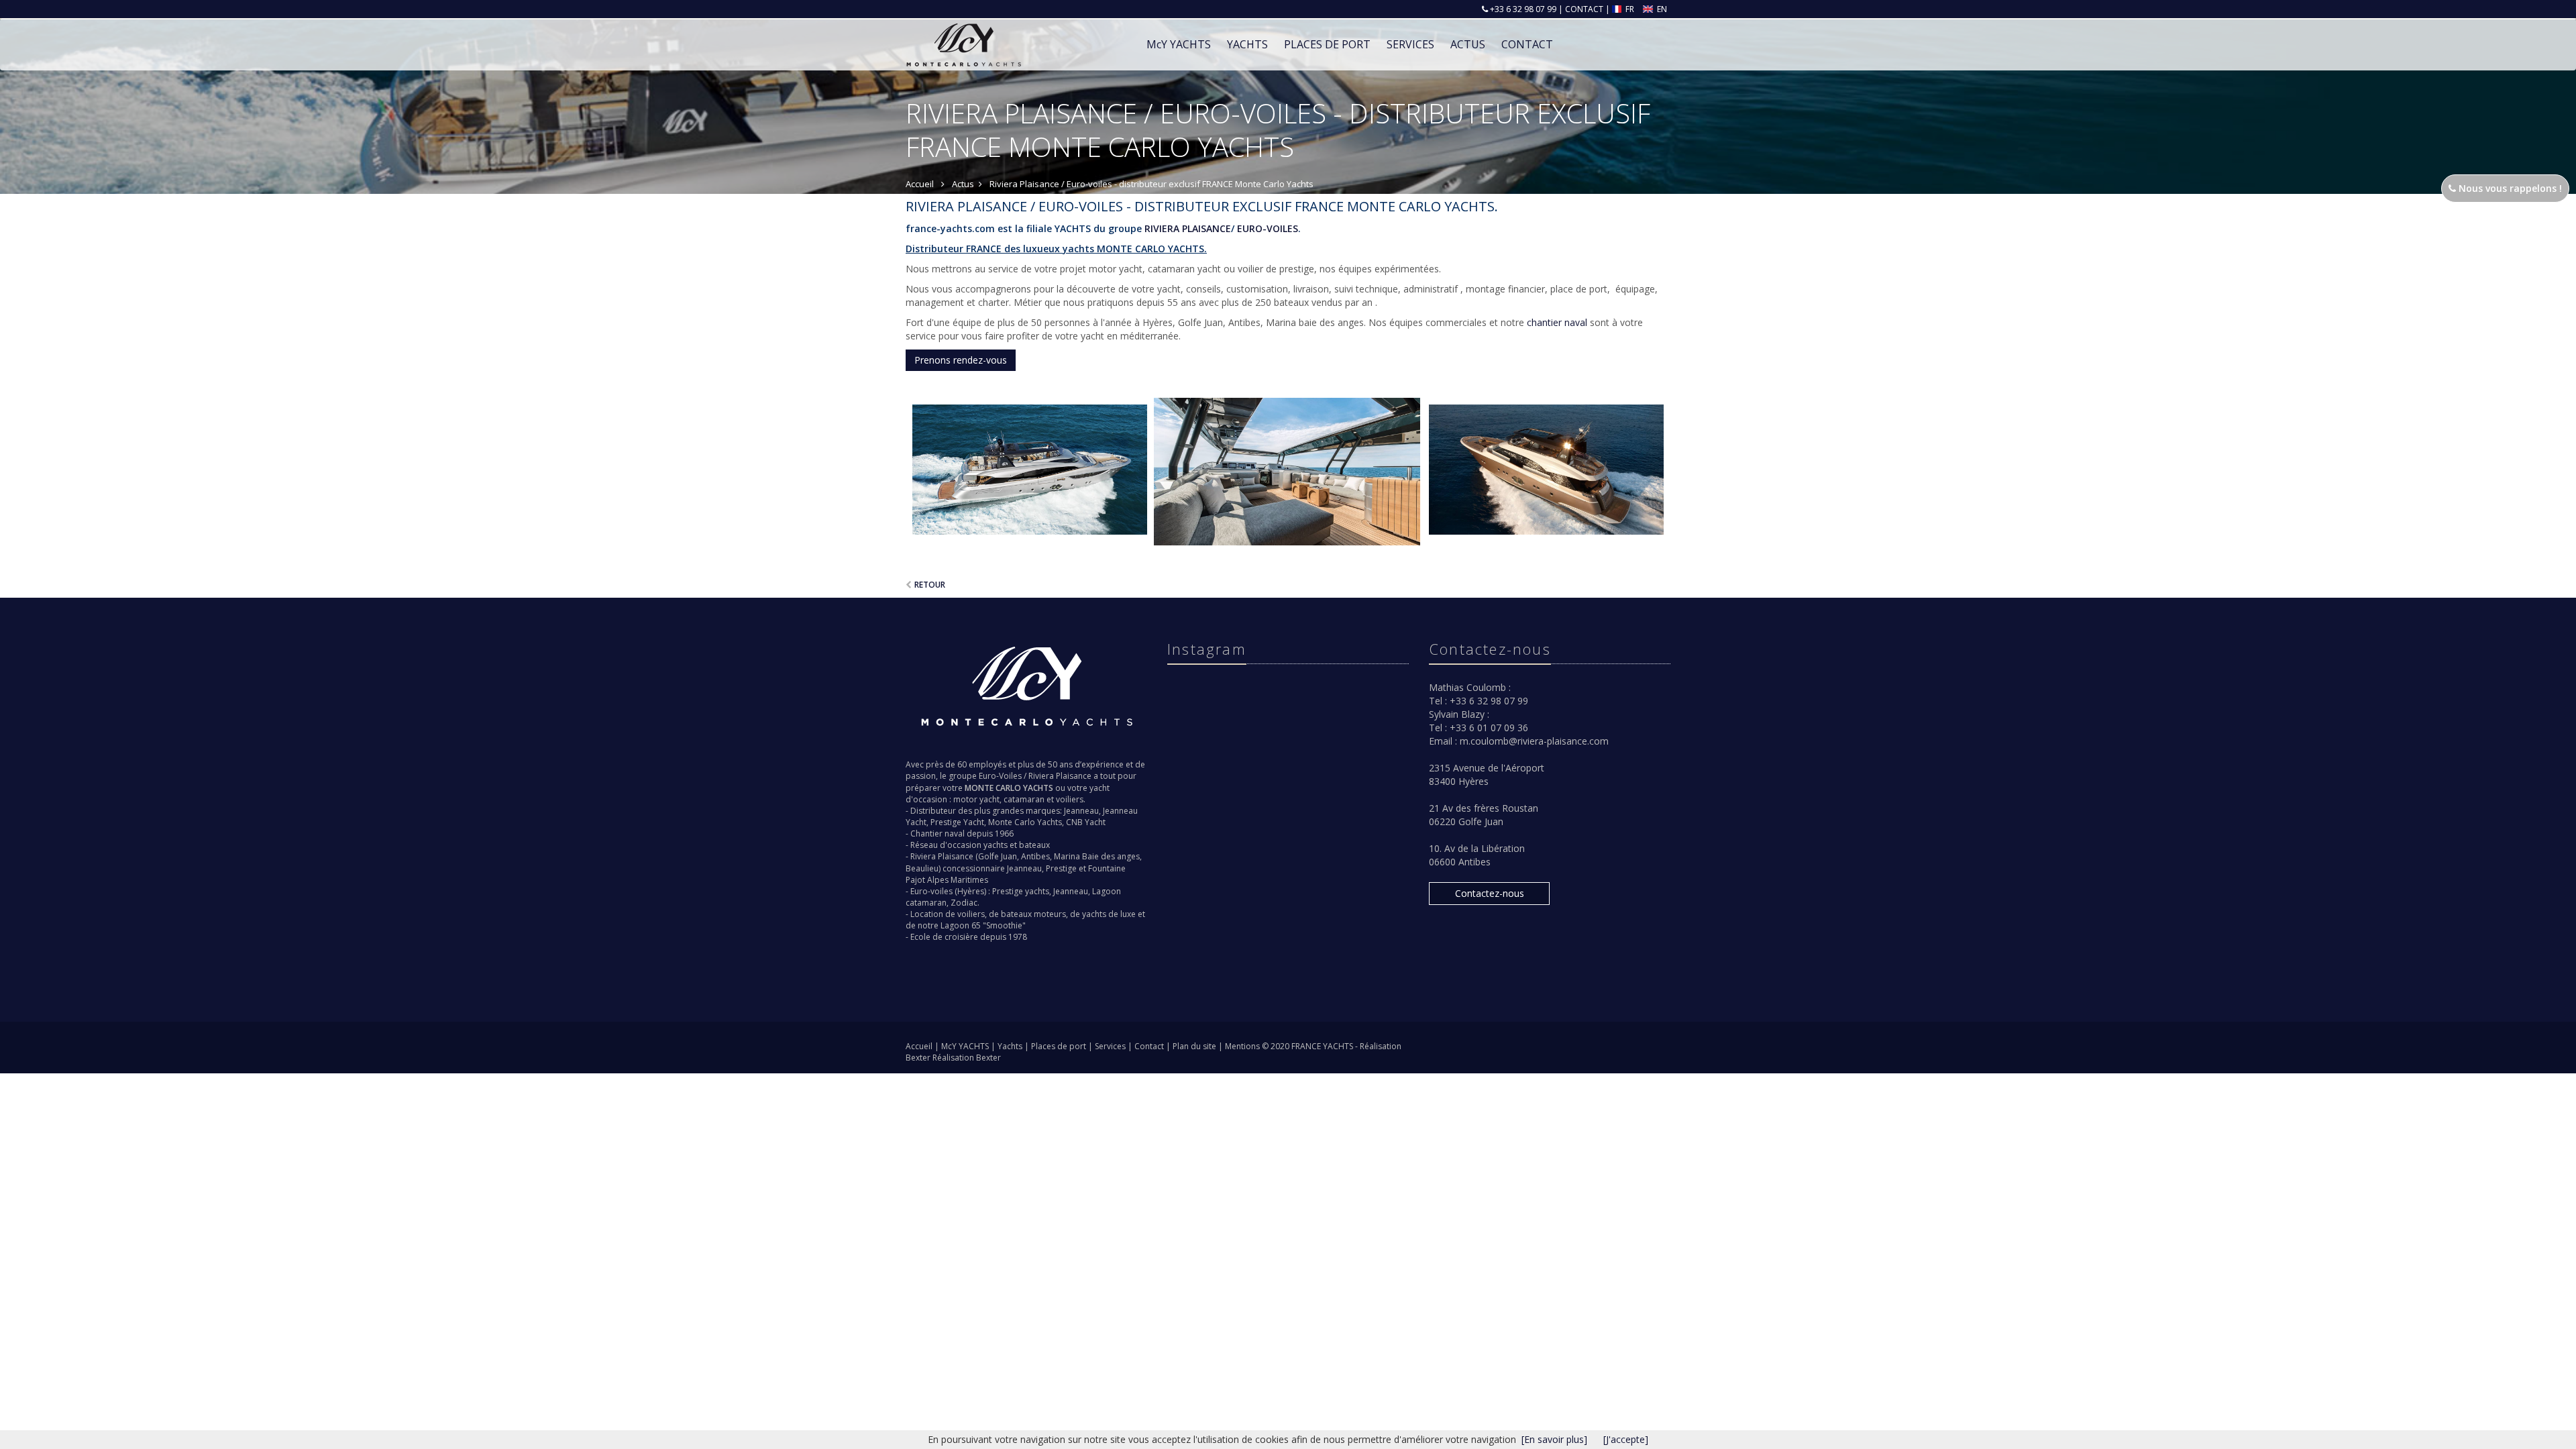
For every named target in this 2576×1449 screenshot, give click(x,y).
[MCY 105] (1288, 472)
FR (1630, 9)
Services (1410, 44)
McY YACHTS (966, 1046)
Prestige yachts (1021, 891)
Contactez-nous (1490, 893)
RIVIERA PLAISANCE (1186, 228)
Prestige (1061, 868)
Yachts (1011, 1046)
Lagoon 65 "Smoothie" (983, 925)
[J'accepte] (1626, 1439)
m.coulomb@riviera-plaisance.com (1534, 741)
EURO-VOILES (1266, 228)
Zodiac (964, 903)
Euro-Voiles (1000, 776)
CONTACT (1584, 9)
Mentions (1243, 1046)
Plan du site (1195, 1046)
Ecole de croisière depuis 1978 (969, 937)
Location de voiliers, (949, 914)
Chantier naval (937, 834)
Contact (1150, 1046)
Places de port (1060, 1046)
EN (1661, 9)
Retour (930, 585)
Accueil (919, 1046)
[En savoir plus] (1554, 1439)
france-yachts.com (950, 228)
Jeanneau (1081, 811)
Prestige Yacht (957, 822)
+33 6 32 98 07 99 (1522, 9)
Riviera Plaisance (1060, 776)
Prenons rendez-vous (961, 360)
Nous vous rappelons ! (2509, 188)
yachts (996, 845)
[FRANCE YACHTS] (962, 35)
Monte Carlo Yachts (1025, 822)
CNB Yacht (1086, 822)
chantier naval (1557, 322)
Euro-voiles (931, 891)
